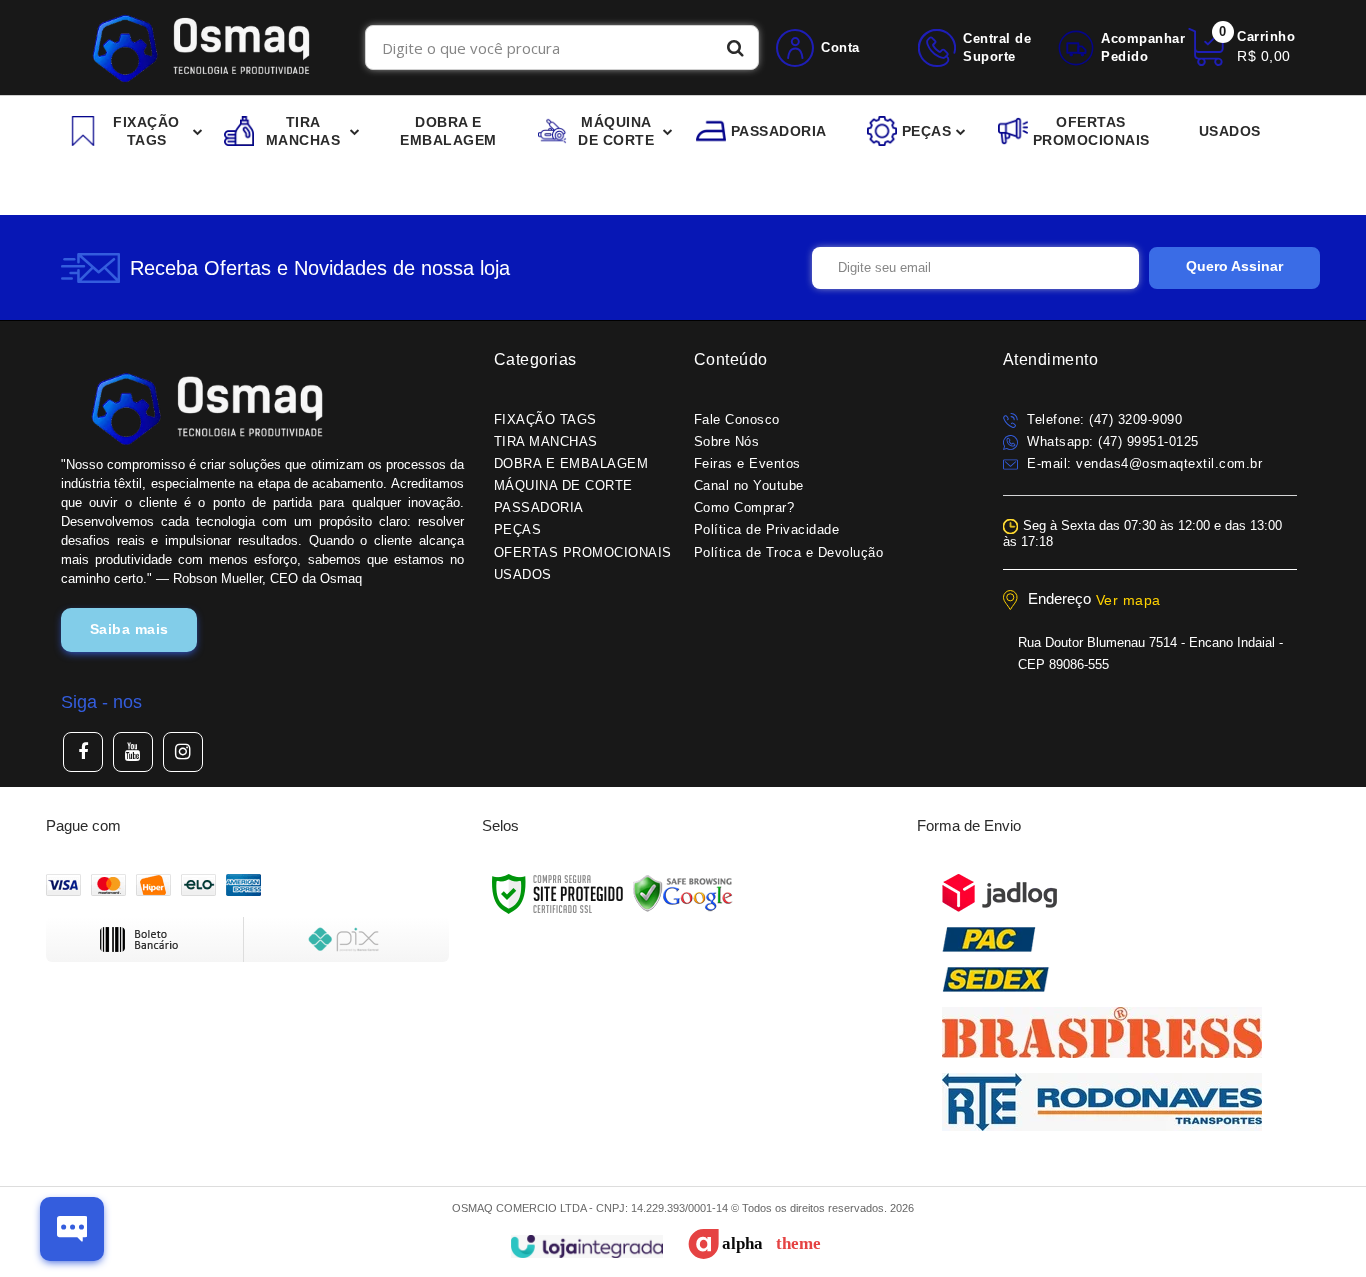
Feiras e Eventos (747, 463)
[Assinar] (1234, 268)
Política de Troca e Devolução (789, 552)
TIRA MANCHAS (546, 441)
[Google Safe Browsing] (683, 893)
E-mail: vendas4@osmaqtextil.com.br (1143, 463)
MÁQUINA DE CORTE (563, 485)
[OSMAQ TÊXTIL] (200, 47)
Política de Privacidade (767, 529)
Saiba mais (129, 629)
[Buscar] (735, 47)
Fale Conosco (737, 419)
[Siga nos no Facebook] (83, 752)
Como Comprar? (744, 507)
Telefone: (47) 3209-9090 (1103, 419)
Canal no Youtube (749, 485)
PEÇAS (518, 529)
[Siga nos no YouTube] (133, 752)
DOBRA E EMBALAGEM (571, 463)
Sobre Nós (727, 441)
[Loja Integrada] (586, 1246)
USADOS (523, 574)
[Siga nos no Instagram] (183, 752)
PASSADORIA (539, 507)
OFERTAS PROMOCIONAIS (583, 552)
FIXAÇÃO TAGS (545, 419)
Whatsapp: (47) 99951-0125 (1111, 441)
